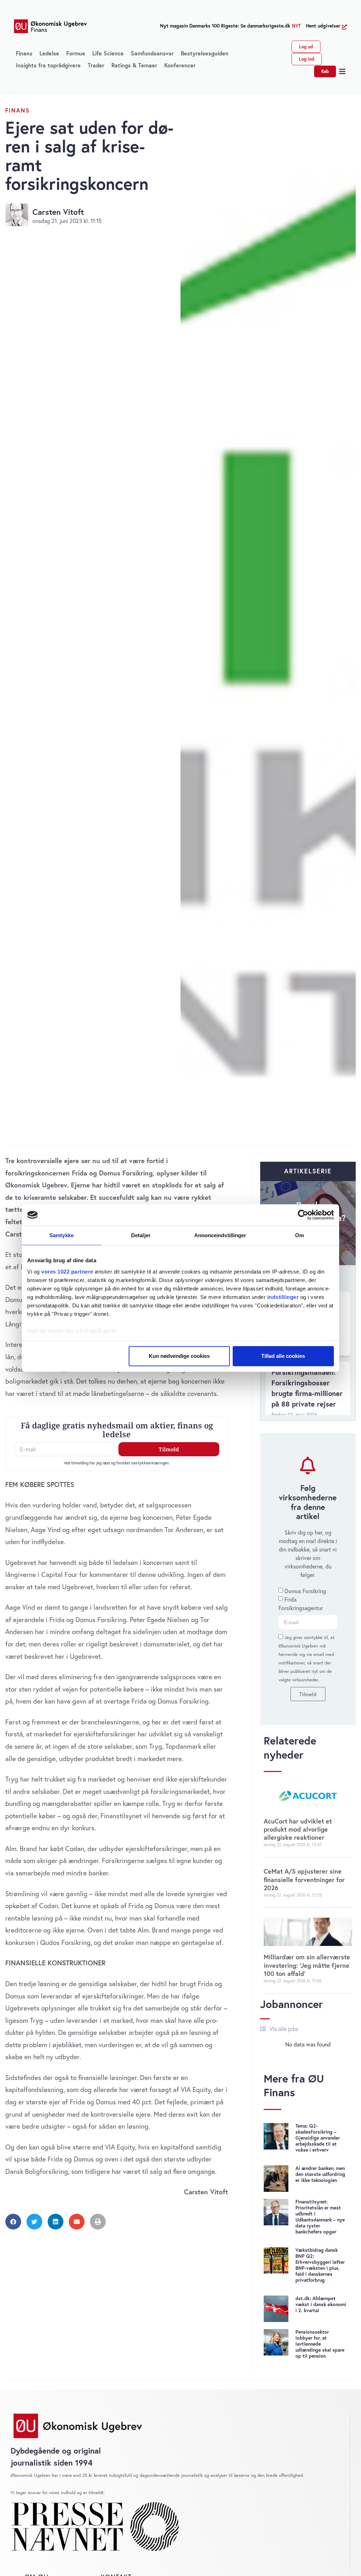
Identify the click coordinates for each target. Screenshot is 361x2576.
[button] (342, 72)
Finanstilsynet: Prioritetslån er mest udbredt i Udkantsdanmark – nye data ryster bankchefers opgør (320, 2217)
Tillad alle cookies (283, 1356)
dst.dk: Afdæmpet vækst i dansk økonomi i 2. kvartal (321, 2304)
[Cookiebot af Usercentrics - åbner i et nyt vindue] (303, 1215)
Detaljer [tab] (141, 1235)
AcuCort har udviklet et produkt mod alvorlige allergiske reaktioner (298, 1829)
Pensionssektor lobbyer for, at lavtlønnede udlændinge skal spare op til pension (320, 2344)
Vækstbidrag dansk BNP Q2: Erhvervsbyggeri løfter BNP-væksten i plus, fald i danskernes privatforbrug (320, 2265)
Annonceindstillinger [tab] (220, 1235)
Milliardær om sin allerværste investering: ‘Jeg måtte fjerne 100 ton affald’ (307, 1965)
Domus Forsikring (305, 1591)
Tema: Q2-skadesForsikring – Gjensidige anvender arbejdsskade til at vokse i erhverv (318, 2138)
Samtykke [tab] (62, 1235)
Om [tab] (299, 1235)
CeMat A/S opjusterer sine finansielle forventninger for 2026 (304, 1879)
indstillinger (283, 1297)
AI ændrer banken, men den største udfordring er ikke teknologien (320, 2174)
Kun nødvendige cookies (179, 1356)
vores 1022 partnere (67, 1271)
